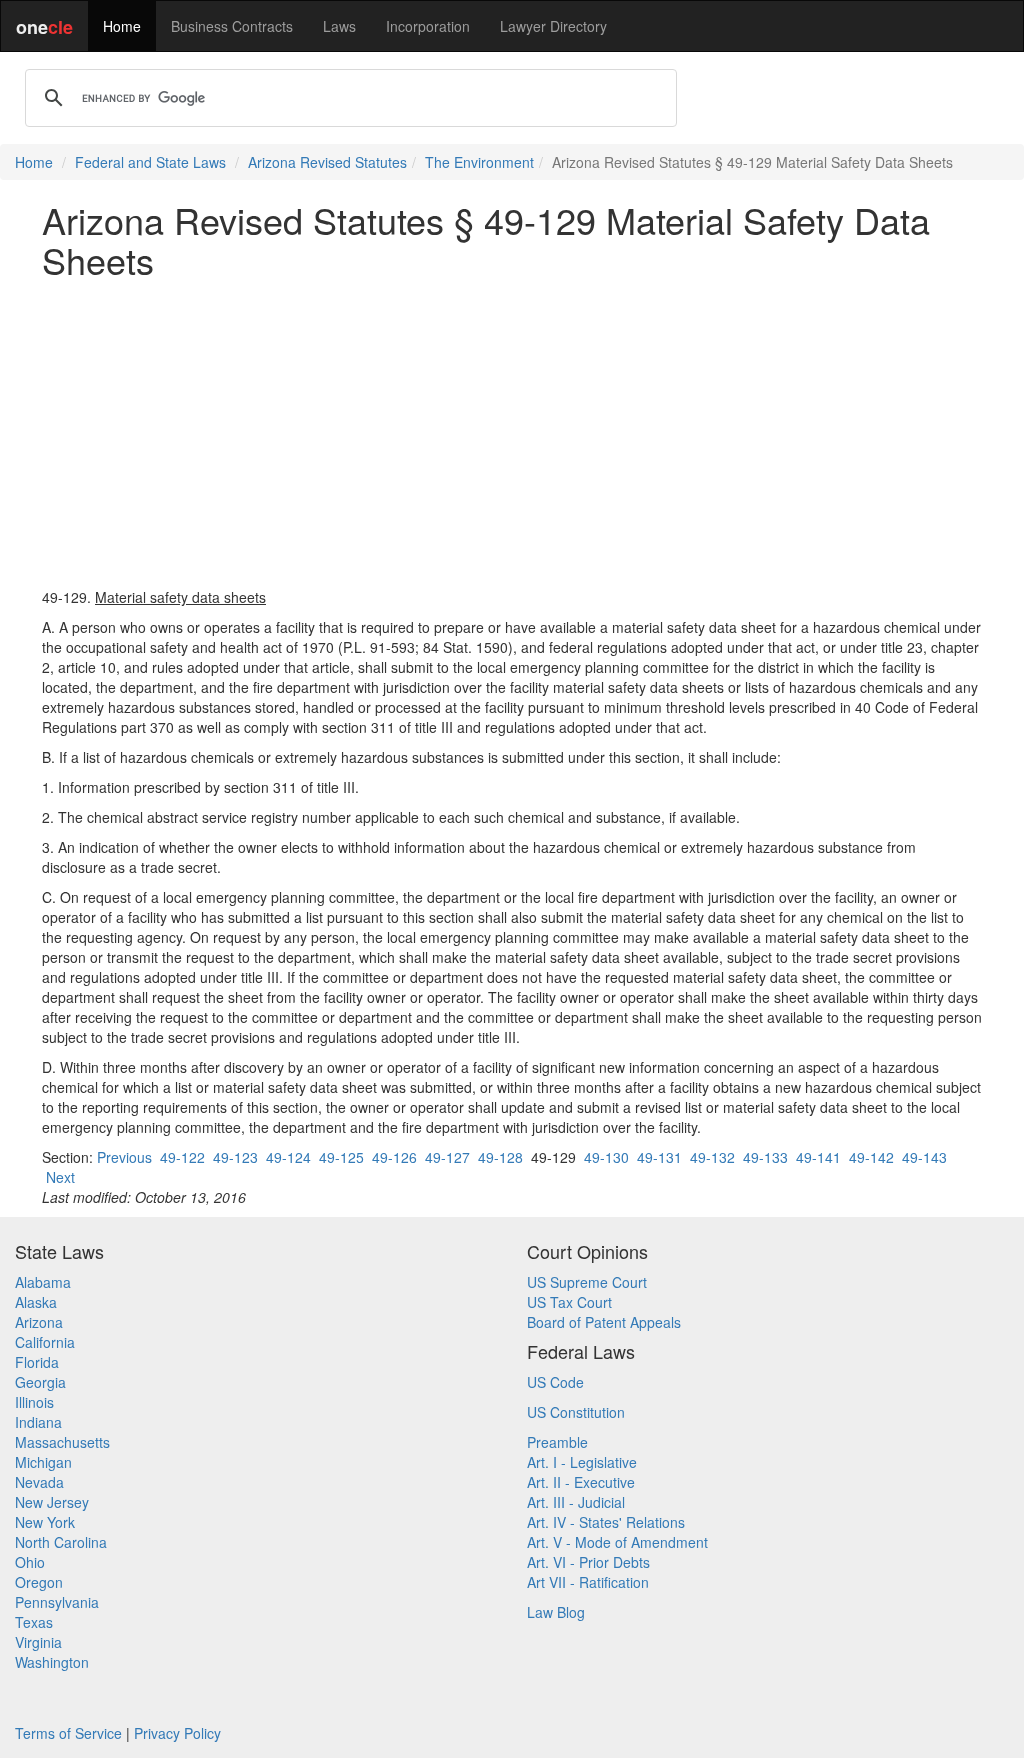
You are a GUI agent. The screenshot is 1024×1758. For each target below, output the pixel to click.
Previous (124, 1157)
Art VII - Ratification (588, 1582)
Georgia (40, 1382)
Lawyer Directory (553, 26)
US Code (555, 1382)
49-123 (235, 1157)
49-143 (924, 1157)
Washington (52, 1662)
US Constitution (576, 1412)
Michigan (43, 1462)
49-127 (447, 1157)
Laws (339, 26)
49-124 (288, 1157)
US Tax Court (569, 1302)
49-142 (871, 1157)
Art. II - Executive (581, 1482)
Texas (34, 1622)
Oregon (39, 1582)
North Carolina (61, 1542)
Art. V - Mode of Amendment (617, 1542)
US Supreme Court (587, 1282)
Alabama (43, 1282)
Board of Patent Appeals (604, 1322)
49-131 (659, 1157)
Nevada (39, 1482)
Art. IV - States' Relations (606, 1522)
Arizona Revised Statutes (327, 162)
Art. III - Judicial (576, 1502)
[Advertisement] (512, 433)
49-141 (818, 1157)
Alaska (36, 1302)
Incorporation (428, 26)
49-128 (500, 1157)
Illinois (34, 1402)
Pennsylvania (57, 1602)
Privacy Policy (177, 1733)
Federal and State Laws (150, 162)
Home (122, 26)
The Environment (479, 162)
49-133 (765, 1157)
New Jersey (52, 1502)
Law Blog (556, 1612)
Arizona (39, 1322)
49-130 (606, 1157)
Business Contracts (232, 26)
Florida (37, 1362)
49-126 (394, 1157)
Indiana (38, 1422)
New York (45, 1522)
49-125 (341, 1157)
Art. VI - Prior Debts (588, 1562)
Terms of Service (68, 1733)
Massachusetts (62, 1442)
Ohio (30, 1562)
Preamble (557, 1442)
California (45, 1342)
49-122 (182, 1157)
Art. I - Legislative (582, 1462)
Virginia (38, 1642)
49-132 (712, 1157)
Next (60, 1177)
